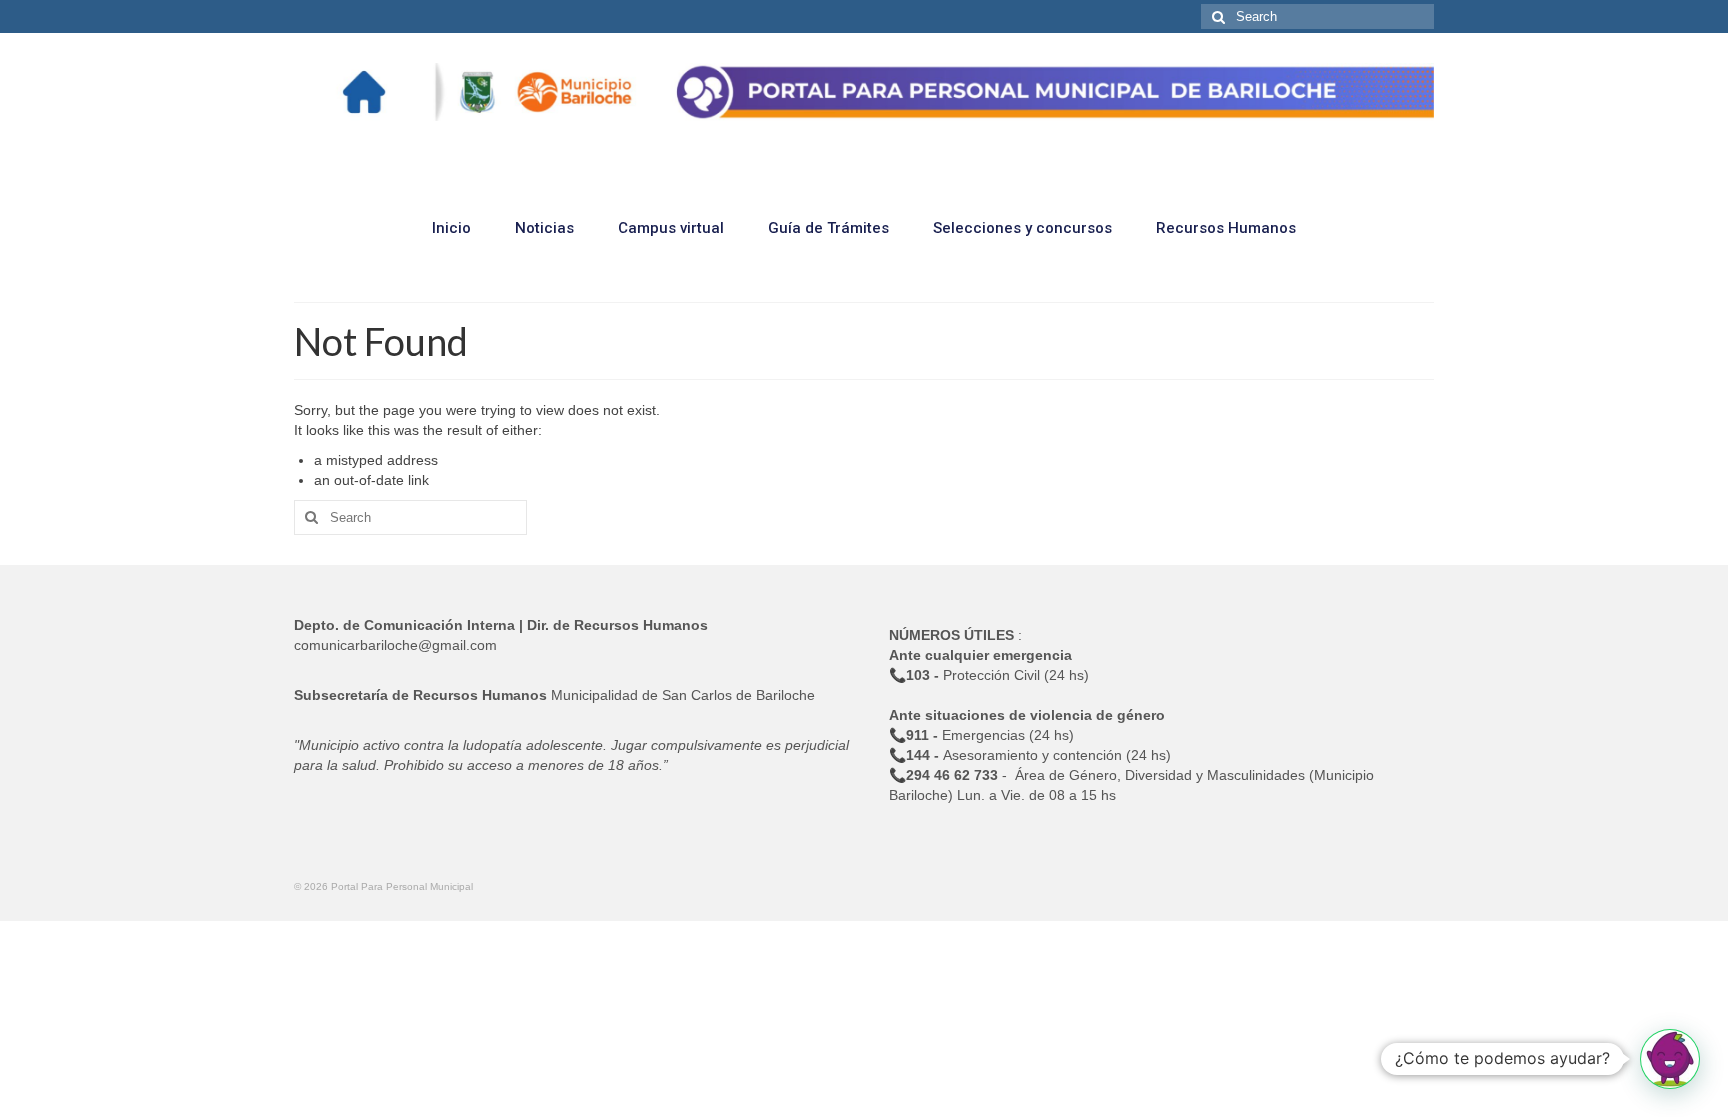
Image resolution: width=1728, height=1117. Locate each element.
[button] (1670, 1059)
